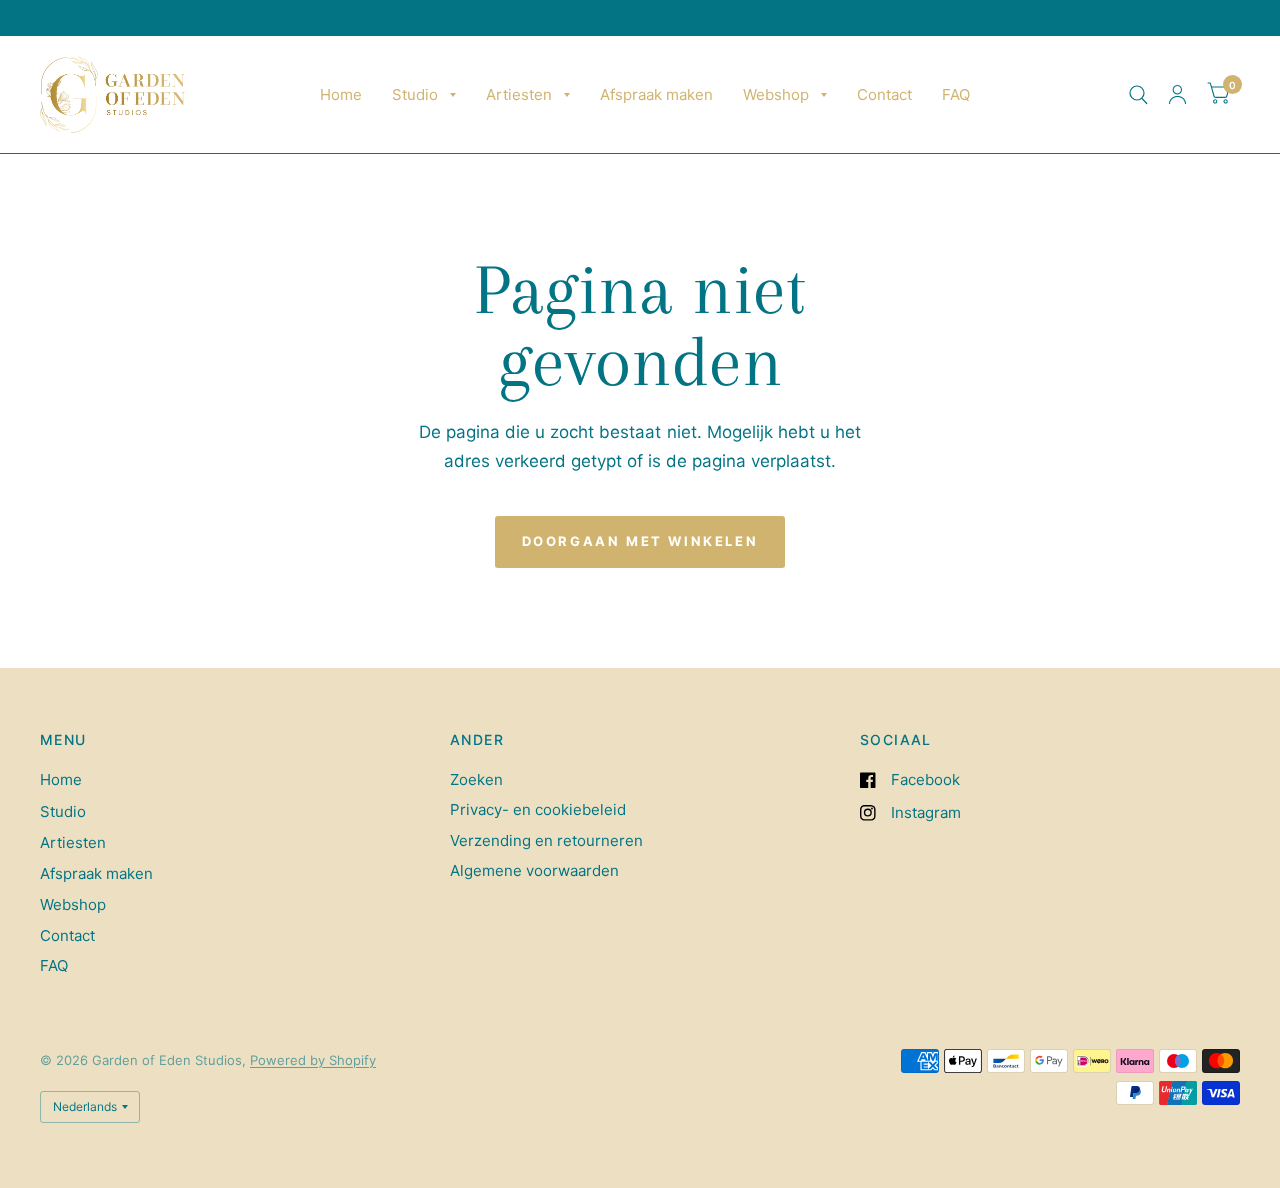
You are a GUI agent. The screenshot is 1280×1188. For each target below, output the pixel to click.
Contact (884, 94)
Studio (415, 94)
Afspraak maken (656, 94)
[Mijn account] (1177, 94)
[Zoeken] (1138, 94)
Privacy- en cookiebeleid (538, 809)
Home (341, 94)
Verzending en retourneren (546, 840)
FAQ (956, 94)
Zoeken (476, 779)
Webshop (776, 94)
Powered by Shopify (313, 1060)
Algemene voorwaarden (534, 870)
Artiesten (519, 94)
